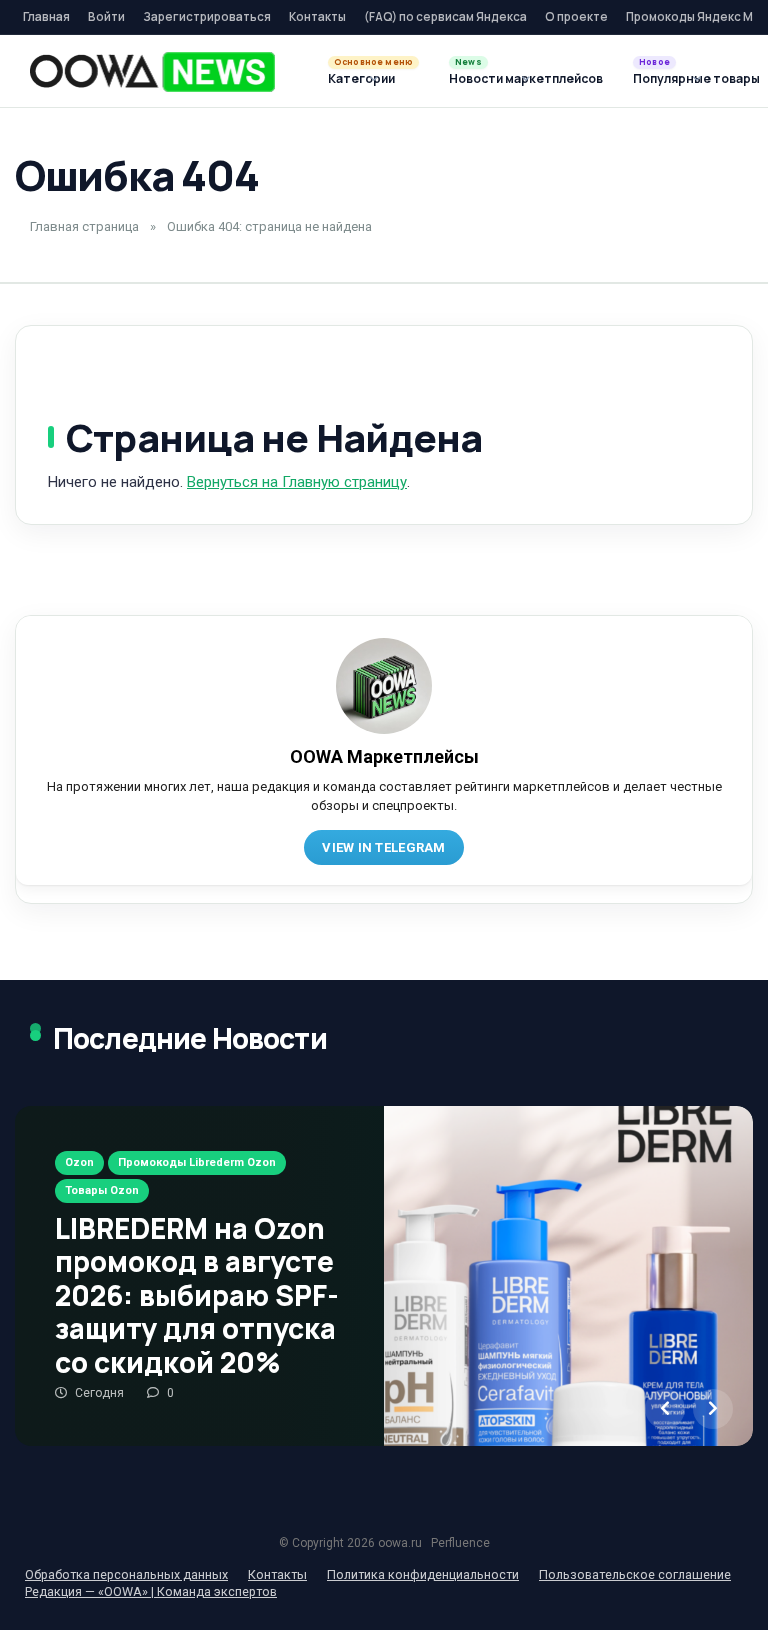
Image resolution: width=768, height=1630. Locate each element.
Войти (106, 16)
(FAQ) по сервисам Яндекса (445, 16)
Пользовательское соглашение (635, 1574)
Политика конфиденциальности (423, 1574)
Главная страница (84, 226)
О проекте (576, 16)
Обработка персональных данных (126, 1574)
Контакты (317, 16)
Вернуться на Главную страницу (297, 482)
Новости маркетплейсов (526, 78)
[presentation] (665, 1409)
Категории (361, 78)
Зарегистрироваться (207, 16)
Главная (46, 16)
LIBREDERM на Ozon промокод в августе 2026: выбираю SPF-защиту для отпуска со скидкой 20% (197, 1295)
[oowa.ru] (152, 72)
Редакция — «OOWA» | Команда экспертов (151, 1591)
